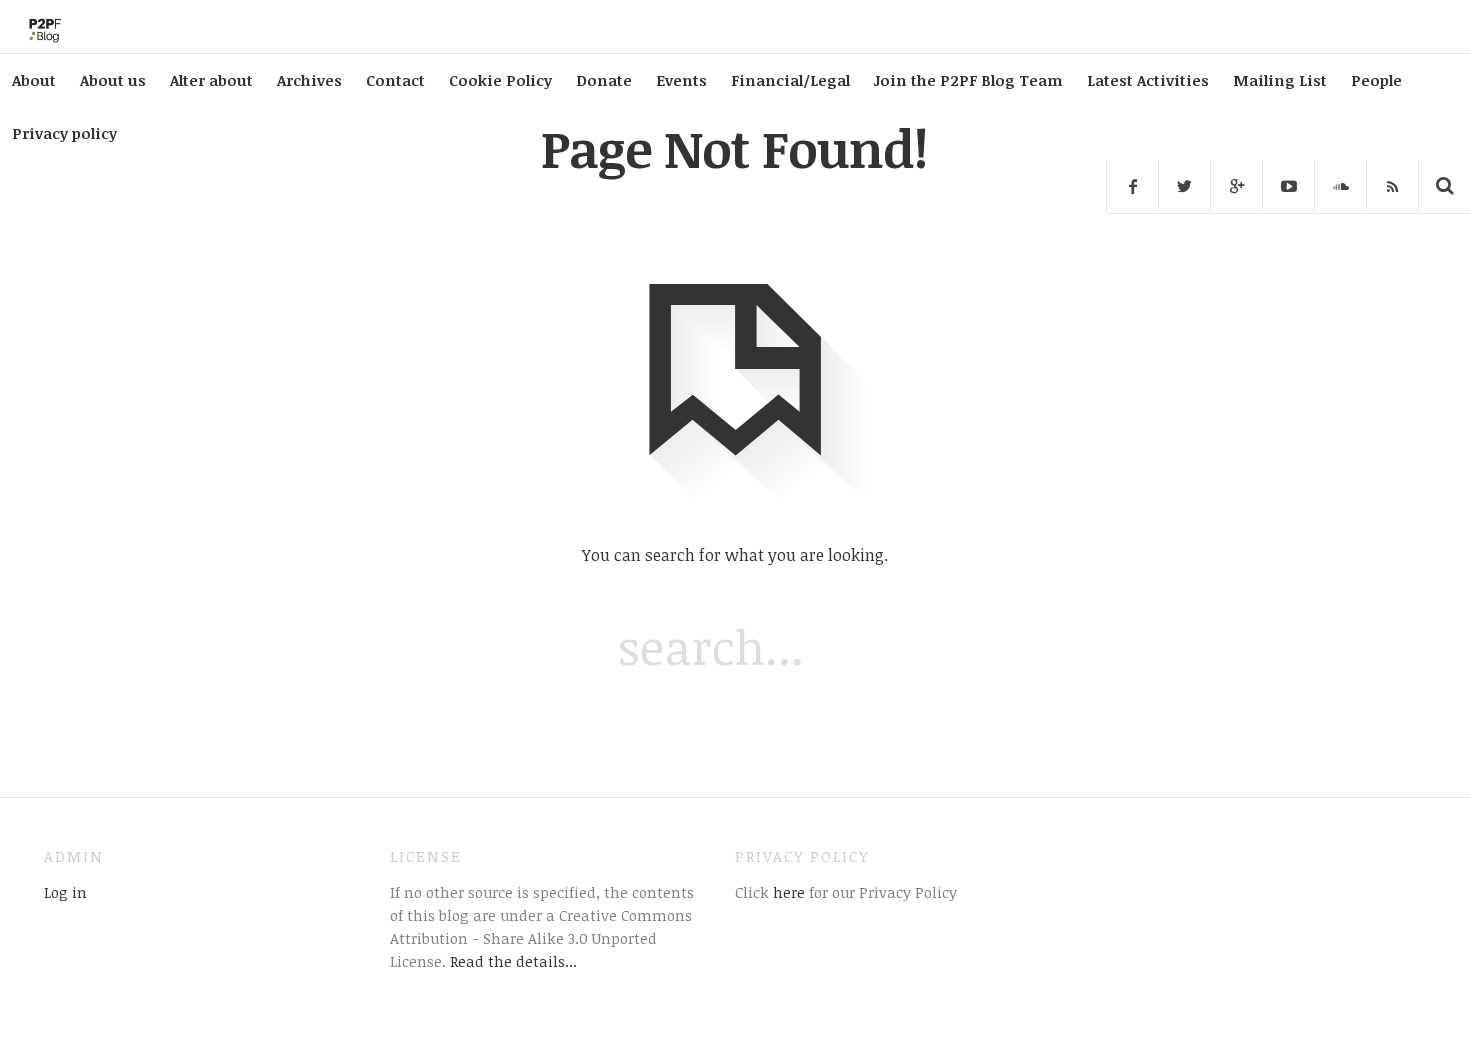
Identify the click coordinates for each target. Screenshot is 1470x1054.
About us (113, 80)
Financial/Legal (790, 80)
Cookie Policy (500, 80)
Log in (65, 892)
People (1376, 80)
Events (681, 80)
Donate (604, 80)
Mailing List (1280, 80)
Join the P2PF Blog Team (968, 80)
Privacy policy (64, 133)
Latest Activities (1148, 80)
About (34, 80)
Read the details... (513, 961)
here (787, 892)
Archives (309, 80)
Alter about (211, 80)
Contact (395, 80)
